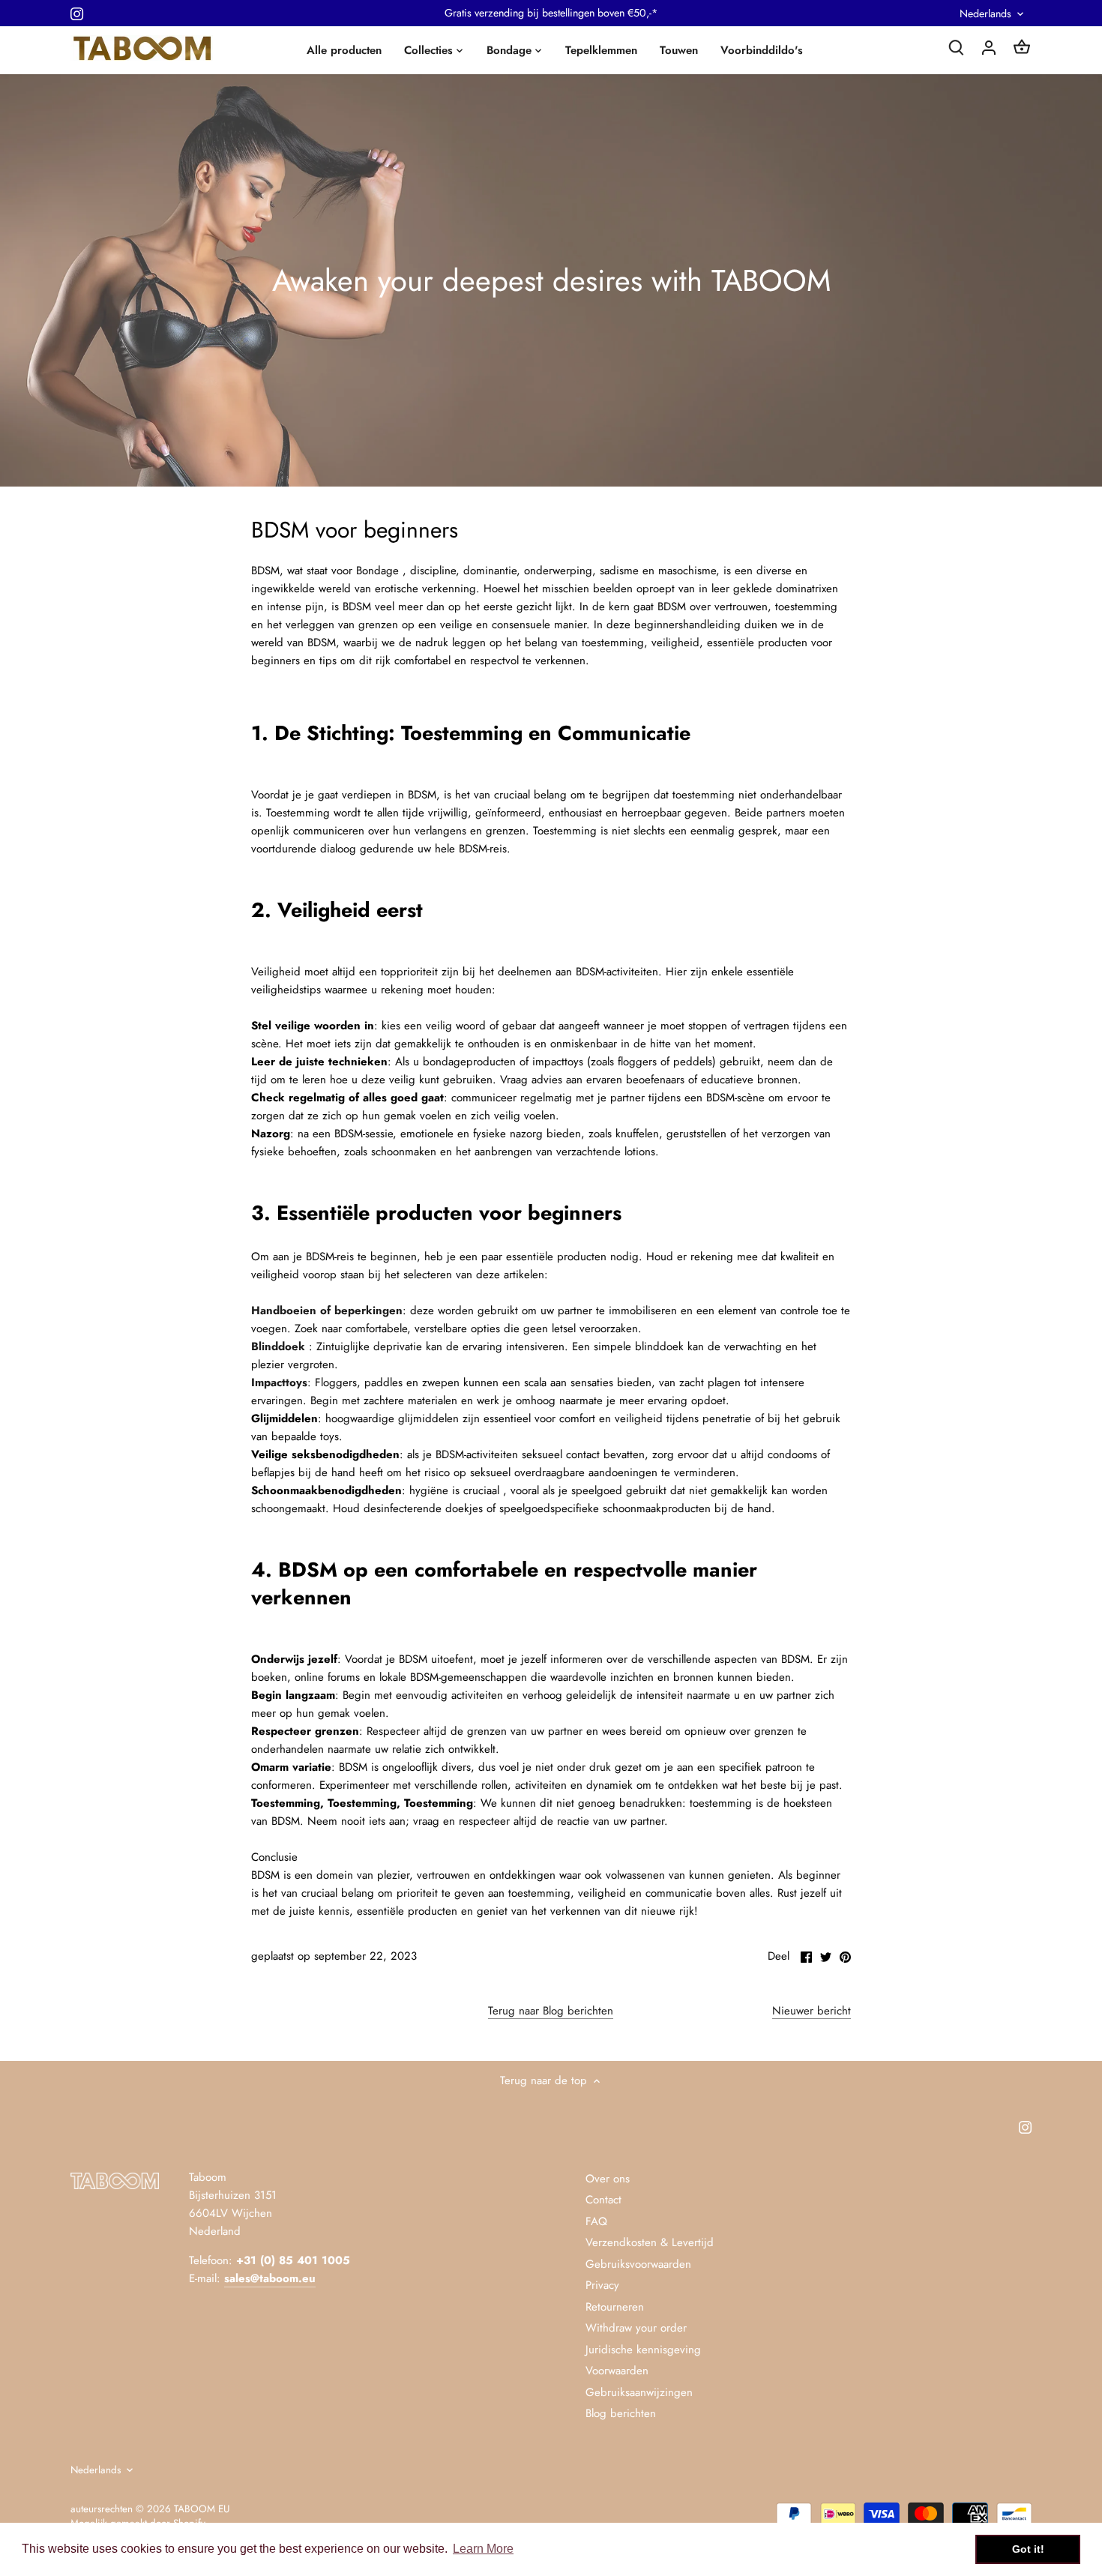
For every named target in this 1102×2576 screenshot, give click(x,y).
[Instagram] (77, 13)
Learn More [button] (483, 2549)
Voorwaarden (617, 2371)
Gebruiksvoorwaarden (638, 2264)
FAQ (596, 2221)
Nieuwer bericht (812, 2011)
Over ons (608, 2179)
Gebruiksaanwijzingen (639, 2392)
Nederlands (985, 14)
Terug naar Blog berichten (551, 2011)
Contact (603, 2200)
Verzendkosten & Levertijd (650, 2242)
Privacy (602, 2285)
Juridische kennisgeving (643, 2350)
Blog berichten (621, 2413)
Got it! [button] (1028, 2549)
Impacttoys (279, 1382)
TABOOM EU (202, 2509)
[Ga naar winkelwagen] (1022, 47)
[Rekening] (989, 47)
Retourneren (615, 2307)
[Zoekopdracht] (956, 47)
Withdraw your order (636, 2328)
